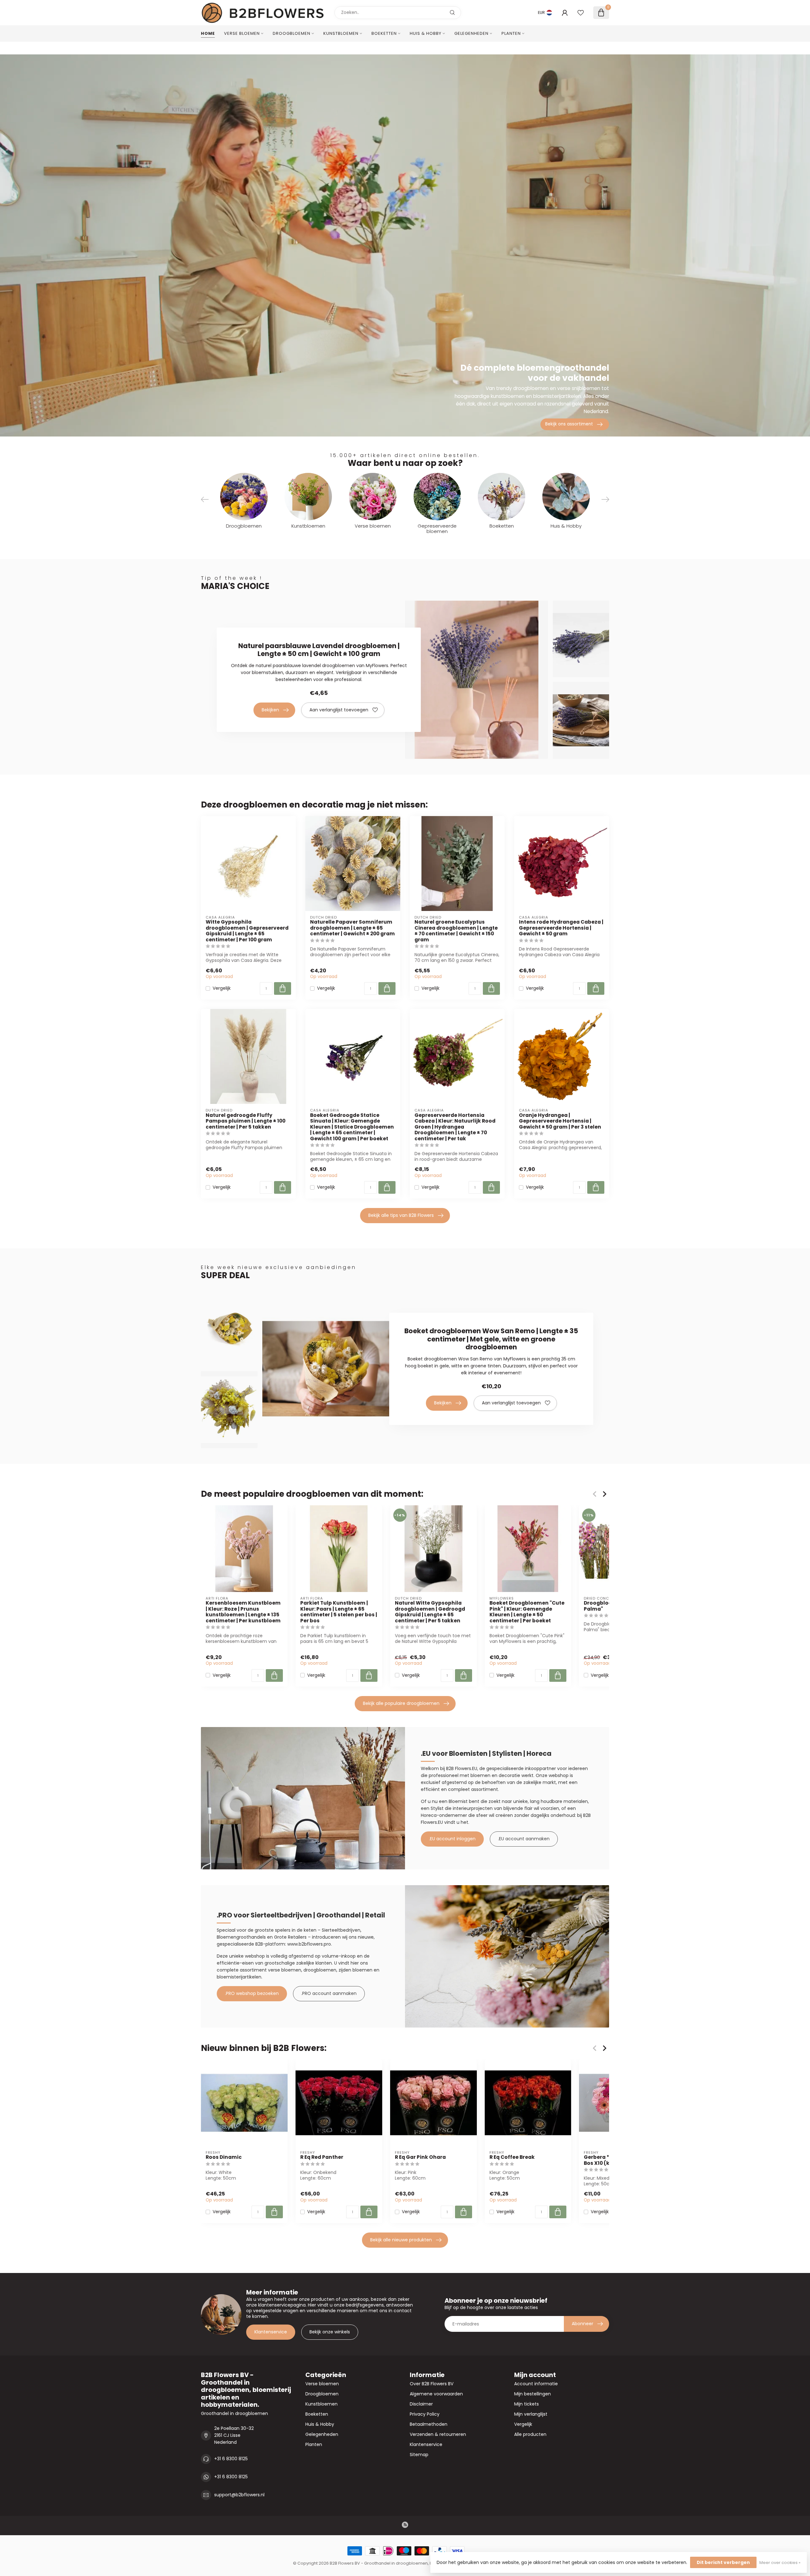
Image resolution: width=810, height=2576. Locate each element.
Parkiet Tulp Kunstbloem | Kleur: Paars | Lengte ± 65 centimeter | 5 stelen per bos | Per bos (339, 1612)
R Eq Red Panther (322, 2157)
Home (208, 33)
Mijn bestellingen (533, 2394)
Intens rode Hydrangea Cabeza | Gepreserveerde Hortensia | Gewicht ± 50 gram (561, 928)
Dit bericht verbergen (723, 2562)
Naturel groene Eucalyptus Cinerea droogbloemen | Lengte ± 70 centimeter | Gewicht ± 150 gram (456, 931)
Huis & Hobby (426, 33)
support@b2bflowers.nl (239, 2495)
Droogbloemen (292, 33)
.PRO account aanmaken (329, 1993)
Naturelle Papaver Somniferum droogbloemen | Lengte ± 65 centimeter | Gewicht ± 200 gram (352, 928)
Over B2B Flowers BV (432, 2384)
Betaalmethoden (429, 2424)
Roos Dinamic (224, 2157)
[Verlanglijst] (581, 13)
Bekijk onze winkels (330, 2332)
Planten (511, 33)
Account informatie (536, 2384)
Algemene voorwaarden (436, 2394)
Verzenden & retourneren (438, 2434)
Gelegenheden (471, 33)
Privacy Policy (425, 2414)
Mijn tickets (526, 2404)
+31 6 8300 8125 (231, 2459)
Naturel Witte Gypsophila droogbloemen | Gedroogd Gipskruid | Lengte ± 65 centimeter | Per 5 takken (430, 1612)
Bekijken (270, 710)
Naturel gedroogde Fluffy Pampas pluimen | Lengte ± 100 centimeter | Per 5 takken (246, 1121)
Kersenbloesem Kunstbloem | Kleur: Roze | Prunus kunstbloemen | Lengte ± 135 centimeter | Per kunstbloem (243, 1612)
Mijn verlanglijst (531, 2414)
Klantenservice (271, 2332)
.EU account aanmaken (524, 1839)
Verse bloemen (242, 33)
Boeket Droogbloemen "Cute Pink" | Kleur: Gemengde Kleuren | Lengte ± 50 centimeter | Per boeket (527, 1612)
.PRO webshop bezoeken (252, 1993)
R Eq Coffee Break (512, 2157)
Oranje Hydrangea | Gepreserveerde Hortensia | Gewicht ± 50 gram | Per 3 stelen (560, 1121)
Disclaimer (421, 2404)
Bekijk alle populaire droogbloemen (401, 1703)
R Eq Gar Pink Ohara (420, 2157)
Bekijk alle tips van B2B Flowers (401, 1215)
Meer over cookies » (780, 2563)
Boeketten (384, 33)
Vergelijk (222, 988)
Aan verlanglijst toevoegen (339, 710)
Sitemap (419, 2455)
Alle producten (530, 2434)
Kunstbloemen (341, 33)
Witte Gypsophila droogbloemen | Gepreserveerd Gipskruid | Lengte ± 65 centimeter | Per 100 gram (247, 931)
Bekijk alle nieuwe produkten (401, 2240)
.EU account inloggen (452, 1839)
